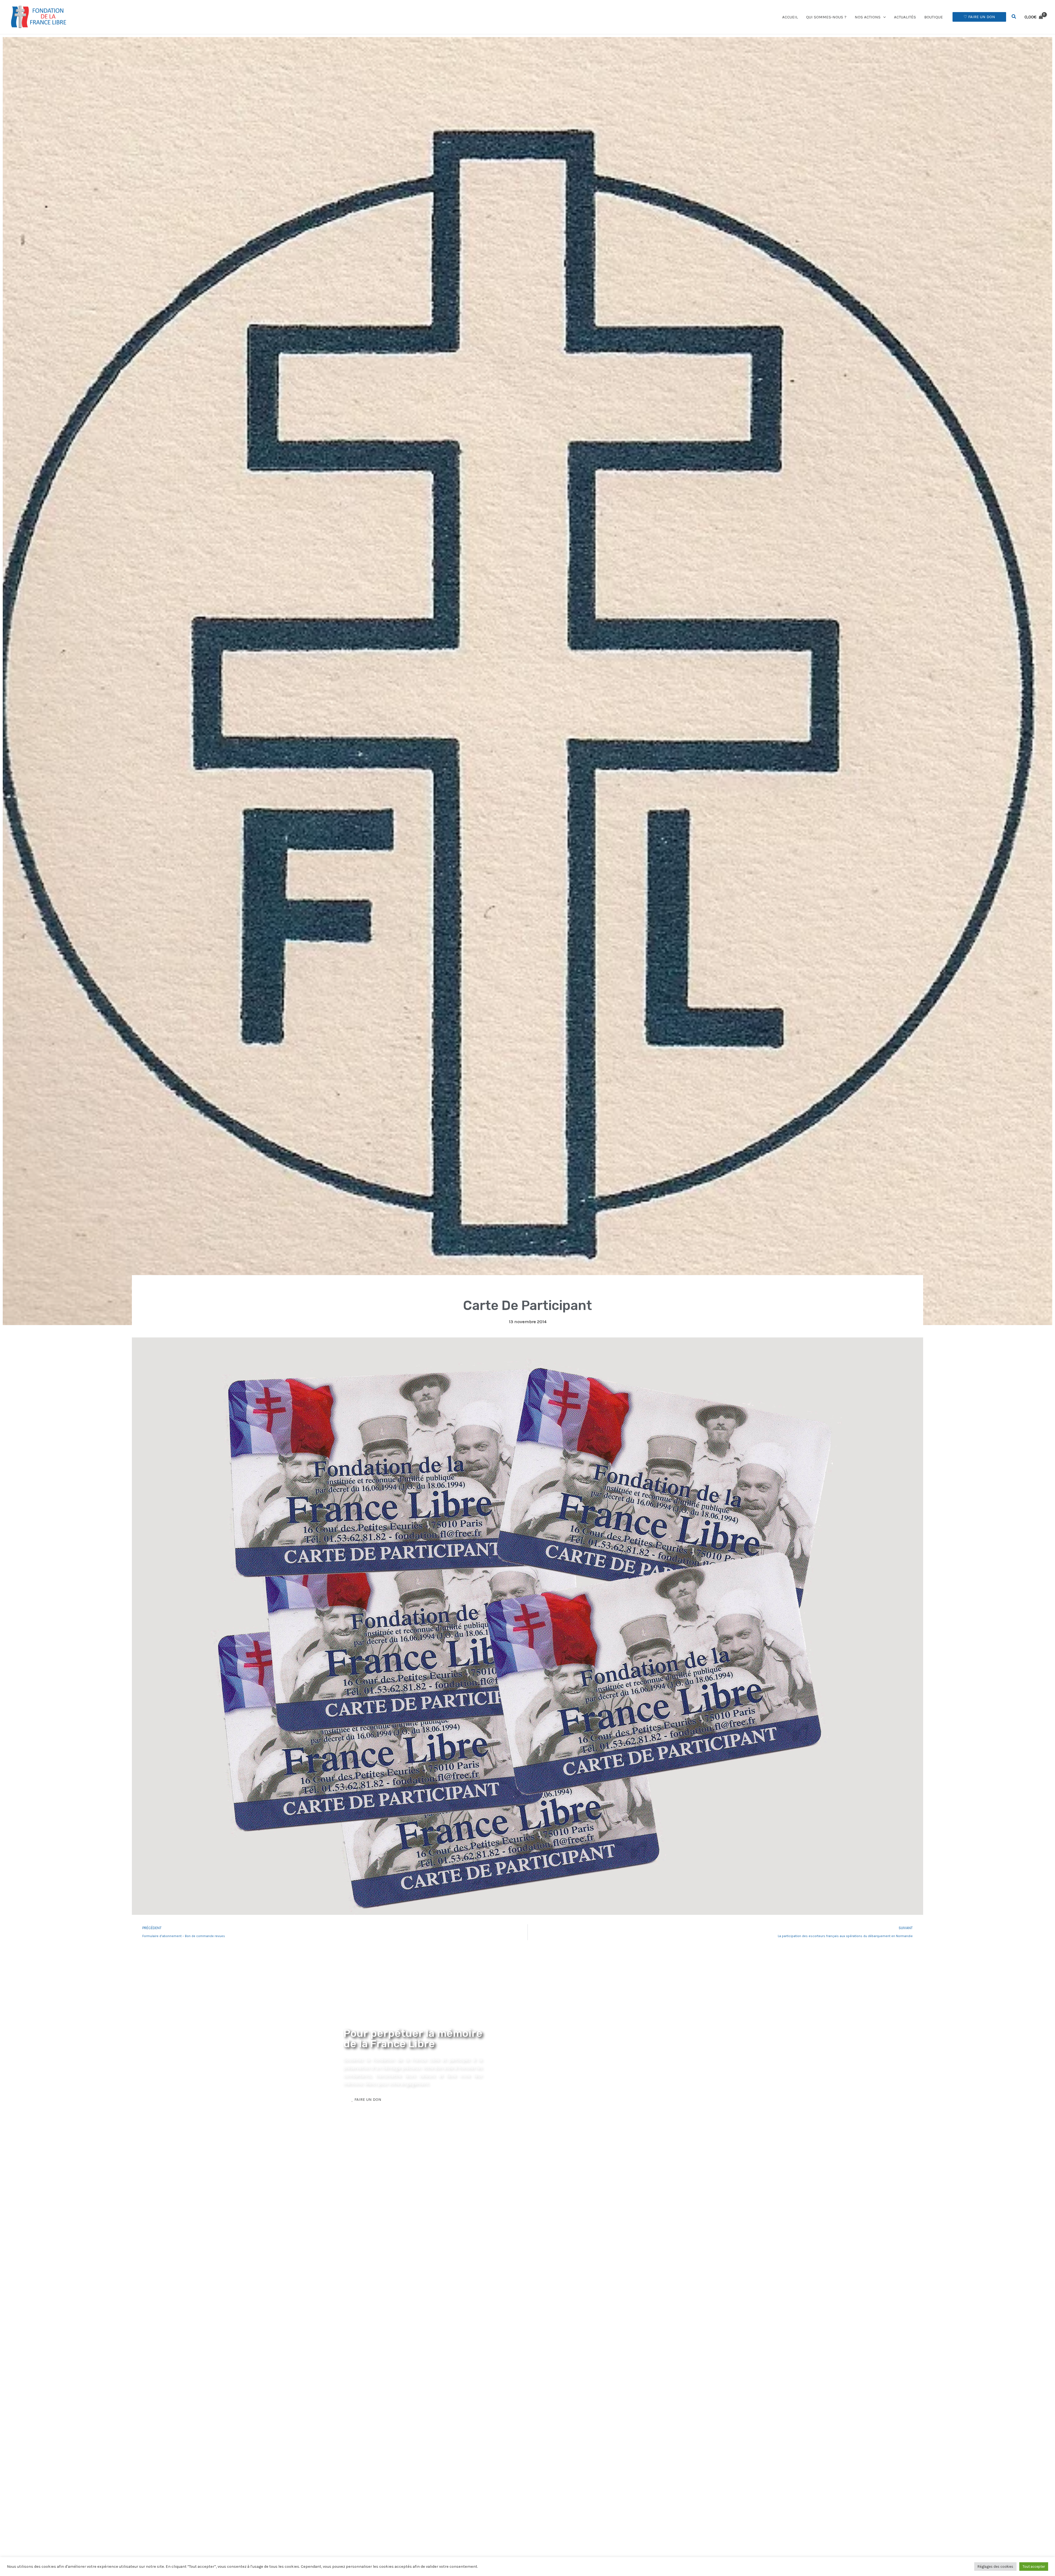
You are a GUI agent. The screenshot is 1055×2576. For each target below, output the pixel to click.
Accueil (790, 17)
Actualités (905, 17)
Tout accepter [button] (1034, 2567)
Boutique (934, 17)
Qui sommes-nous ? (826, 17)
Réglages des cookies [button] (995, 2567)
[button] (883, 17)
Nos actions (868, 17)
